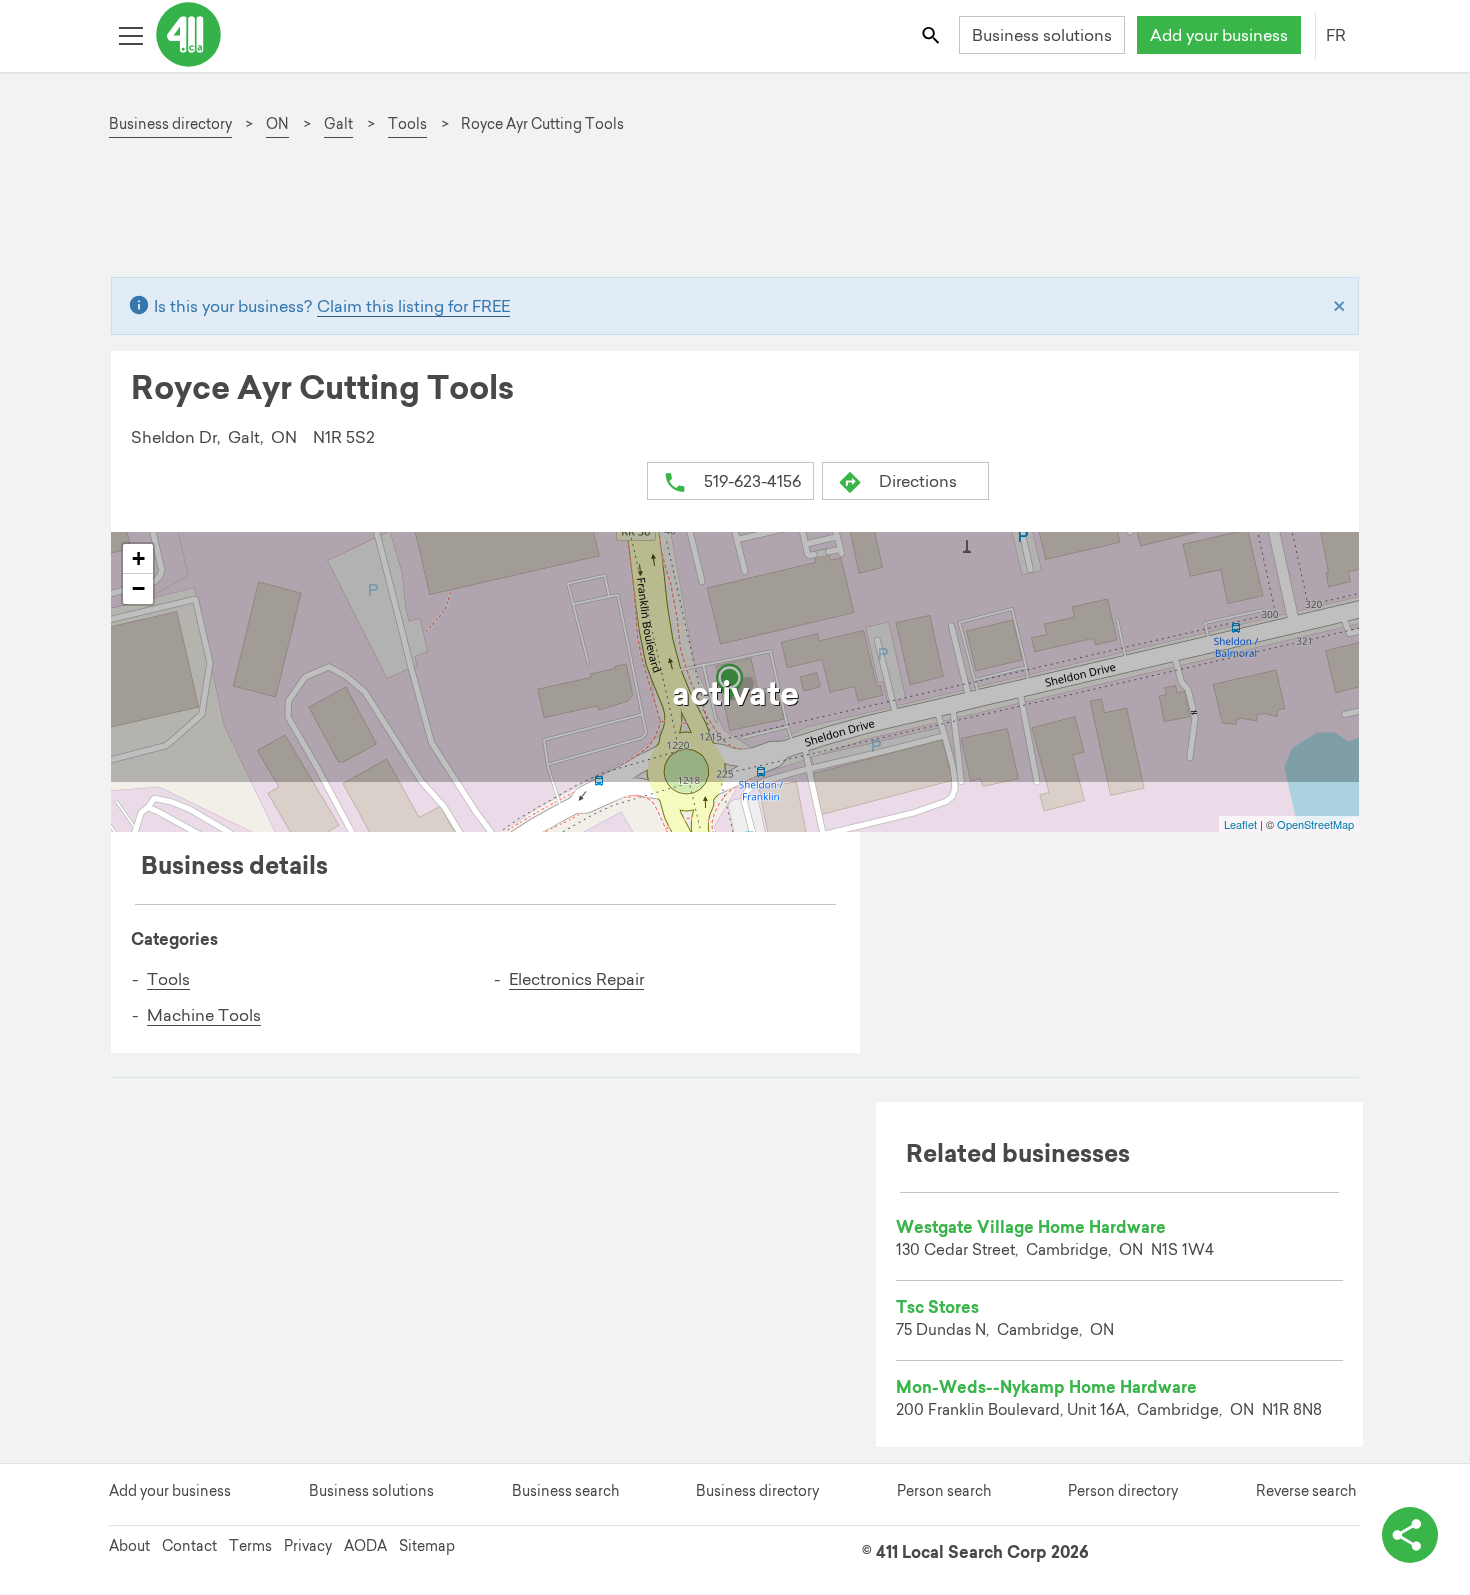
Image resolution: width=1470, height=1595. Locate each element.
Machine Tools (204, 1015)
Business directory (757, 1491)
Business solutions (1042, 35)
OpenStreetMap (1315, 824)
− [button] (138, 588)
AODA (365, 1546)
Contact (189, 1546)
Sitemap (427, 1546)
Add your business (1219, 35)
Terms (250, 1546)
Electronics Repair (576, 979)
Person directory (1123, 1491)
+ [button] (138, 558)
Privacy (308, 1546)
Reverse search (1306, 1491)
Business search (565, 1491)
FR (1336, 35)
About (129, 1546)
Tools (168, 979)
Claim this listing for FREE (413, 306)
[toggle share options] (1410, 1535)
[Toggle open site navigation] (130, 34)
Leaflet (1240, 824)
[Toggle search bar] (932, 34)
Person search (944, 1491)
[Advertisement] (723, 216)
